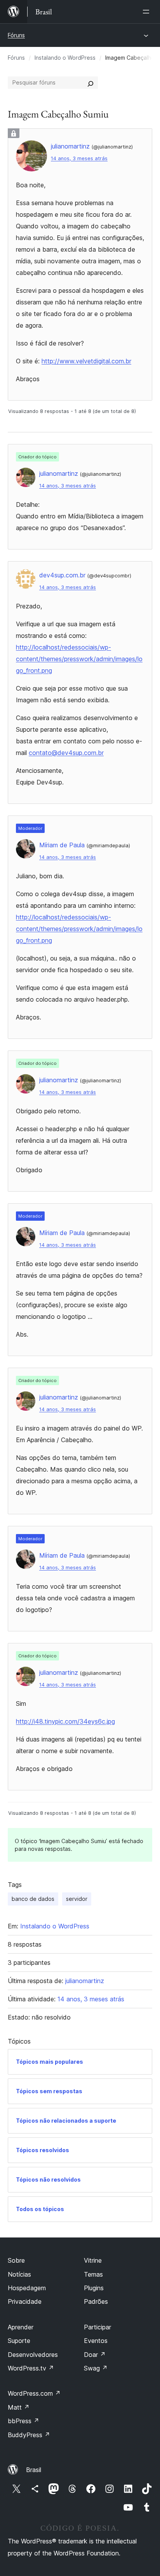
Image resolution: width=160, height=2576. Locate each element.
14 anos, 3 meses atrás (79, 158)
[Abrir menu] (148, 12)
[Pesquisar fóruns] (90, 83)
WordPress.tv (31, 2368)
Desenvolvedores (33, 2355)
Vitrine (93, 2260)
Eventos (96, 2341)
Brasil (34, 2470)
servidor (77, 1899)
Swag (96, 2368)
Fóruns (16, 35)
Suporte (19, 2341)
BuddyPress (29, 2435)
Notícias (19, 2274)
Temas (93, 2274)
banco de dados (33, 1899)
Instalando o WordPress (65, 58)
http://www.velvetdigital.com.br (86, 361)
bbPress (23, 2421)
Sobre (16, 2260)
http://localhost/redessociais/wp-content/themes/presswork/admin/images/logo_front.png (79, 659)
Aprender (21, 2327)
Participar (97, 2327)
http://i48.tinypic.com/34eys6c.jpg (65, 1721)
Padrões (96, 2301)
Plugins (94, 2288)
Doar (95, 2355)
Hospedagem (27, 2288)
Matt (19, 2407)
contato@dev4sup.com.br (66, 753)
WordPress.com (34, 2393)
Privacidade (25, 2301)
